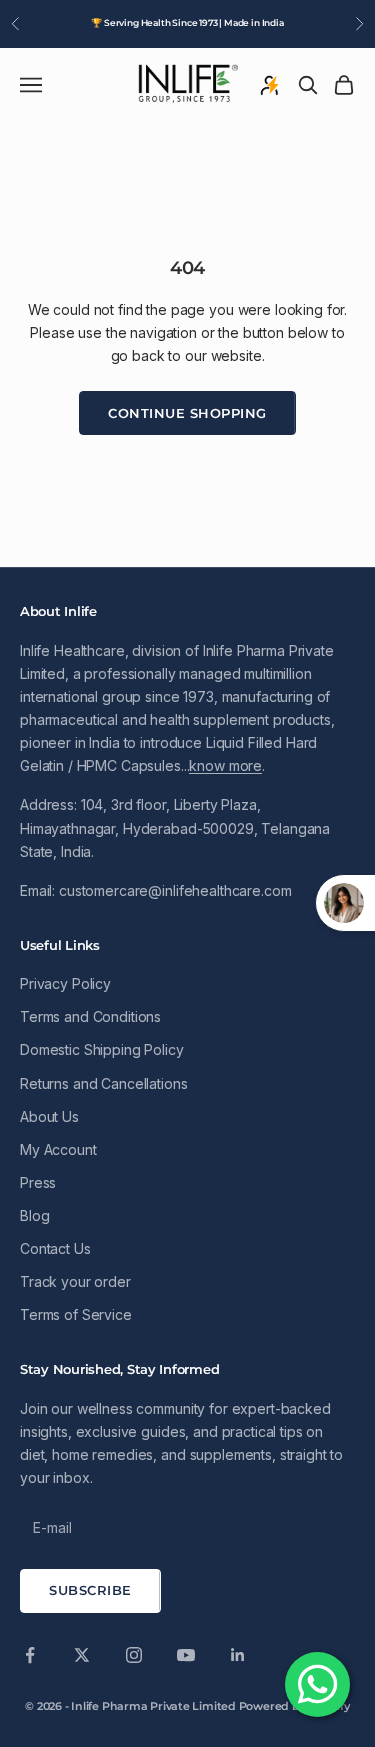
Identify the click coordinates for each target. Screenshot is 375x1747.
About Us (49, 1116)
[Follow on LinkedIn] (238, 1655)
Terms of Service (76, 1314)
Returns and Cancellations (104, 1083)
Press (38, 1182)
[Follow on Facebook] (30, 1655)
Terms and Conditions (90, 1016)
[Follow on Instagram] (134, 1655)
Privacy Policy (65, 983)
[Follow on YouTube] (186, 1655)
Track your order (75, 1281)
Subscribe (90, 1590)
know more (225, 765)
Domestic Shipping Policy (102, 1049)
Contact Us (55, 1248)
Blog (34, 1215)
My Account (58, 1149)
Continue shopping (187, 413)
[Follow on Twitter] (82, 1655)
